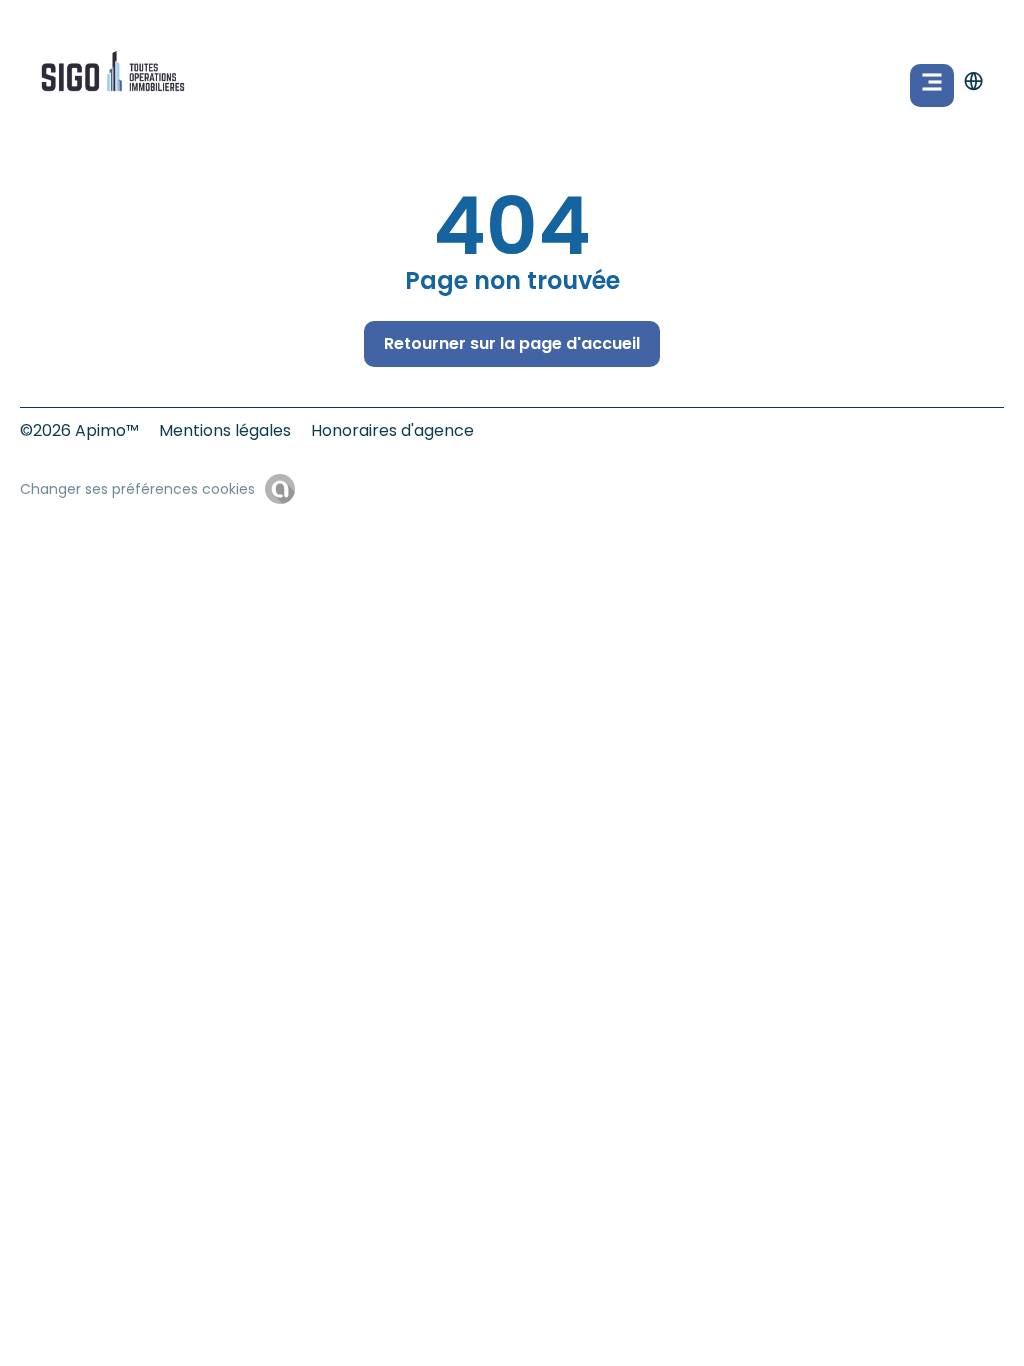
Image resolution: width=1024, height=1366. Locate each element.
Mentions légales (225, 430)
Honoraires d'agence (392, 430)
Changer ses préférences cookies (137, 489)
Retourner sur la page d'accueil (512, 343)
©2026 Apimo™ (79, 430)
